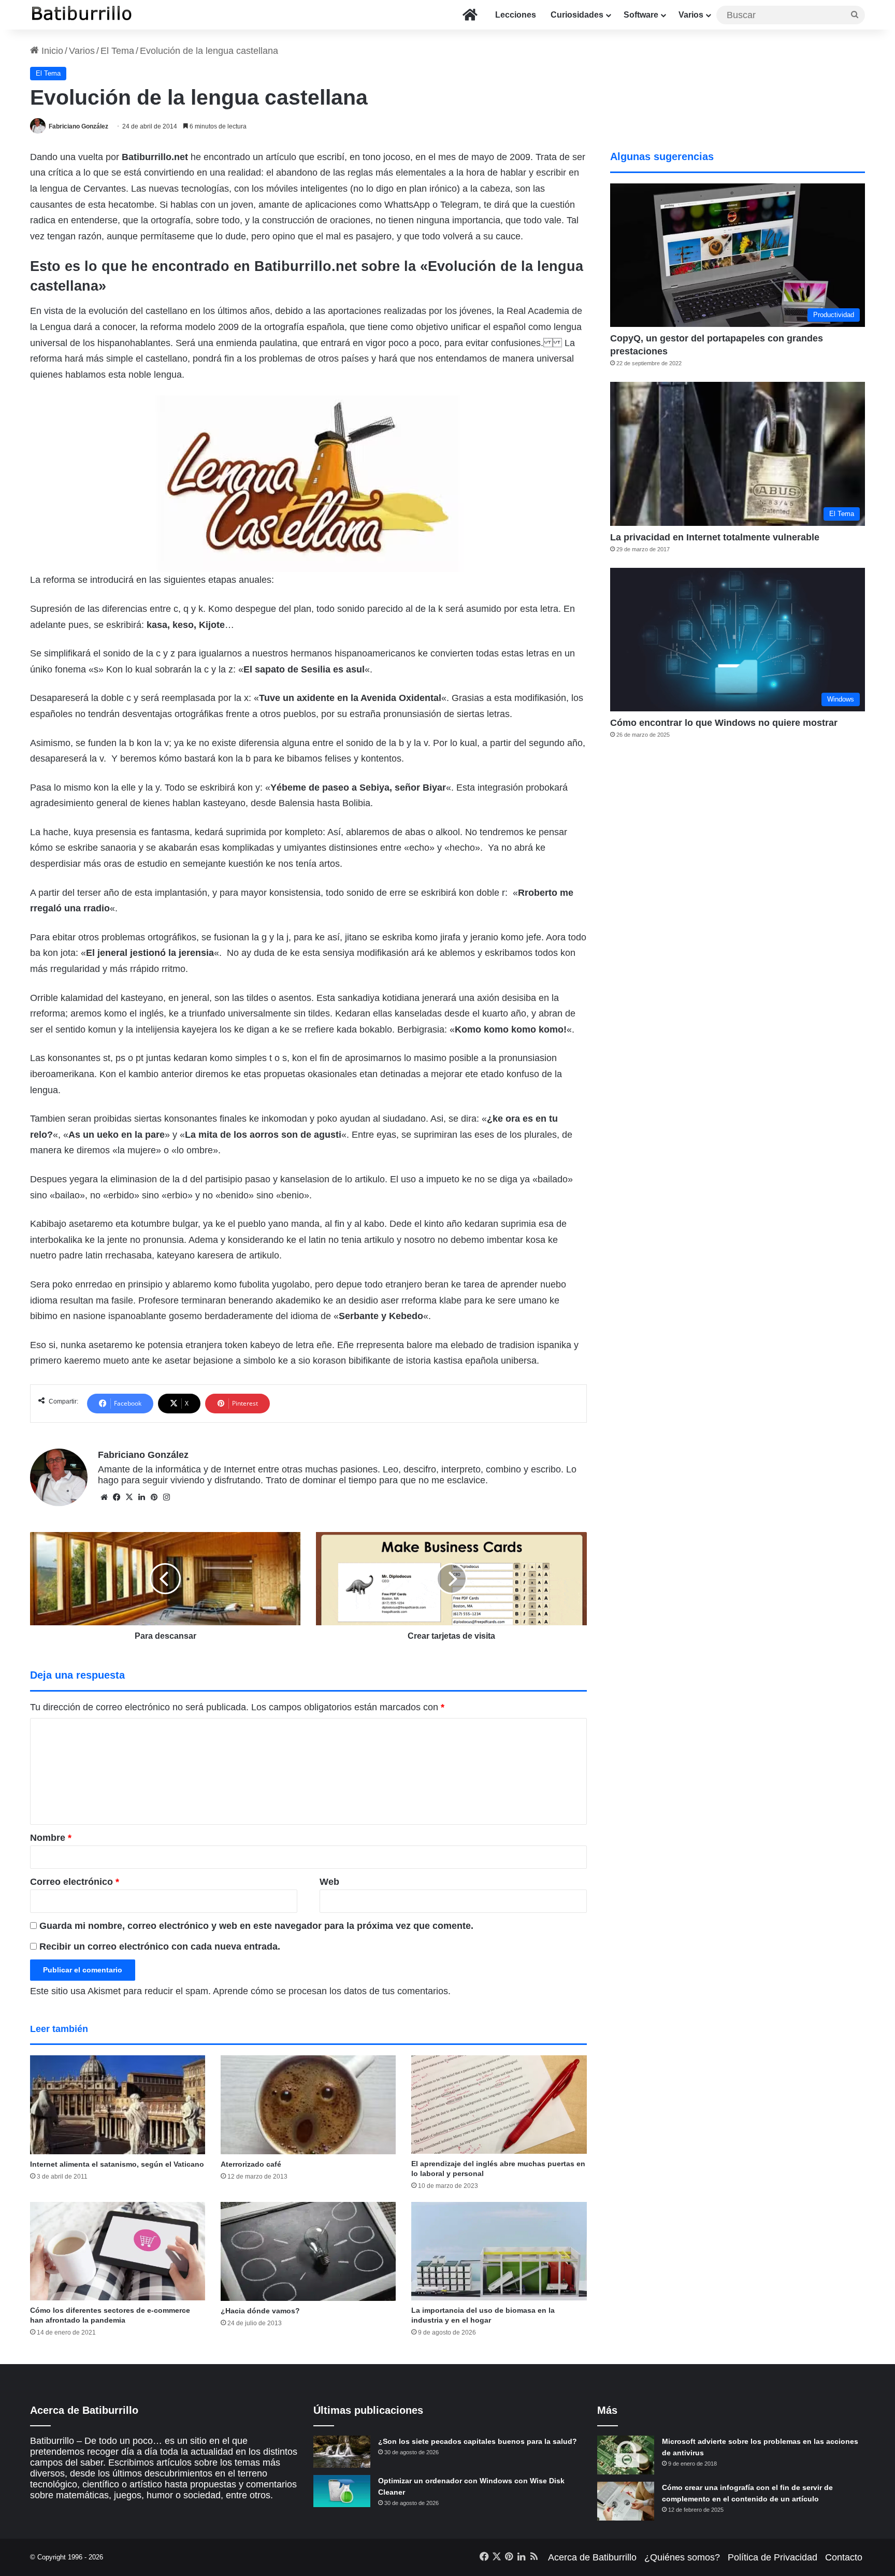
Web (329, 1882)
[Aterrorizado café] (308, 2105)
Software (641, 15)
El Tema (117, 51)
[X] (129, 1497)
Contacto (844, 2557)
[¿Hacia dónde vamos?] (308, 2251)
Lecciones (516, 15)
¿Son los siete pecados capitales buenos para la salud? (478, 2441)
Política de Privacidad (773, 2557)
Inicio (51, 51)
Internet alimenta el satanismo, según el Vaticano (117, 2164)
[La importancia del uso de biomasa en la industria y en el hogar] (499, 2251)
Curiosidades (577, 15)
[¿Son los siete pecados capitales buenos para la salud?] (342, 2452)
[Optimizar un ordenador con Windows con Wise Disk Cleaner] (342, 2491)
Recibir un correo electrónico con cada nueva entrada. (160, 1947)
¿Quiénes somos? (682, 2557)
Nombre (51, 1838)
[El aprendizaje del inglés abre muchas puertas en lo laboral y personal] (499, 2105)
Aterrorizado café (251, 2164)
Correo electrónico (75, 1882)
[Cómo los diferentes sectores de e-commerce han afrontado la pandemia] (118, 2251)
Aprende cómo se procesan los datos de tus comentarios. (332, 1991)
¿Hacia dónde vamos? (260, 2311)
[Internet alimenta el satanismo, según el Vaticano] (118, 2105)
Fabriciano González (78, 126)
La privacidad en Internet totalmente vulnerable (715, 537)
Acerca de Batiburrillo (592, 2557)
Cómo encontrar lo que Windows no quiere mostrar (724, 723)
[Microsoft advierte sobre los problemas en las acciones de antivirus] (626, 2455)
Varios (691, 15)
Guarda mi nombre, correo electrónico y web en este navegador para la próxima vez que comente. (256, 1926)
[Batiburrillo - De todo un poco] (82, 15)
